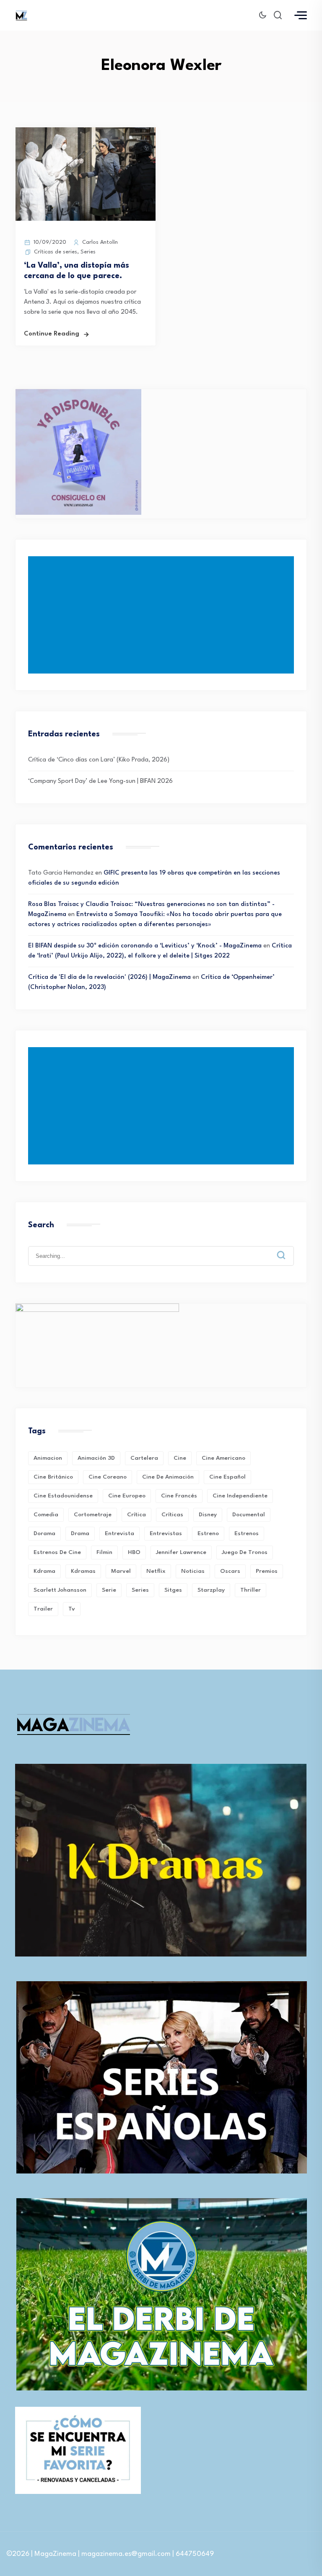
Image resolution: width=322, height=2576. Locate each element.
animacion (48, 1458)
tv (72, 1609)
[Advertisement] (163, 615)
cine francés (179, 1496)
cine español (227, 1477)
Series (88, 252)
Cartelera (144, 1458)
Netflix (156, 1571)
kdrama (44, 1571)
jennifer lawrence (181, 1552)
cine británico (53, 1477)
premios (267, 1571)
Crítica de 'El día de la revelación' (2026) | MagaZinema (109, 977)
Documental (249, 1515)
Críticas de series (56, 252)
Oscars (230, 1571)
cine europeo (127, 1496)
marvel (121, 1571)
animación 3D (96, 1458)
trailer (43, 1609)
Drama (80, 1533)
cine (180, 1458)
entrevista (119, 1533)
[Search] (287, 1249)
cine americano (223, 1458)
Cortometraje (93, 1515)
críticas (172, 1515)
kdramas (83, 1571)
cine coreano (108, 1477)
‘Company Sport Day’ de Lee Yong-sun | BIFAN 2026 (100, 781)
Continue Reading (52, 334)
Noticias (193, 1571)
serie (109, 1590)
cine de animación (168, 1477)
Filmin (104, 1552)
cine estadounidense (63, 1496)
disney (208, 1515)
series (140, 1590)
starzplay (211, 1590)
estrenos (247, 1533)
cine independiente (240, 1496)
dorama (44, 1533)
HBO (134, 1552)
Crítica (136, 1515)
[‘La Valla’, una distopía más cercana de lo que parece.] (86, 219)
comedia (46, 1515)
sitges (173, 1590)
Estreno (208, 1533)
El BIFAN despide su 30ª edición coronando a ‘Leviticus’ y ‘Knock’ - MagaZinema (145, 946)
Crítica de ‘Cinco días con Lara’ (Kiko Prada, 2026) (99, 760)
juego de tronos (245, 1552)
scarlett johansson (60, 1590)
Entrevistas (166, 1533)
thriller (251, 1590)
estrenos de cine (57, 1552)
